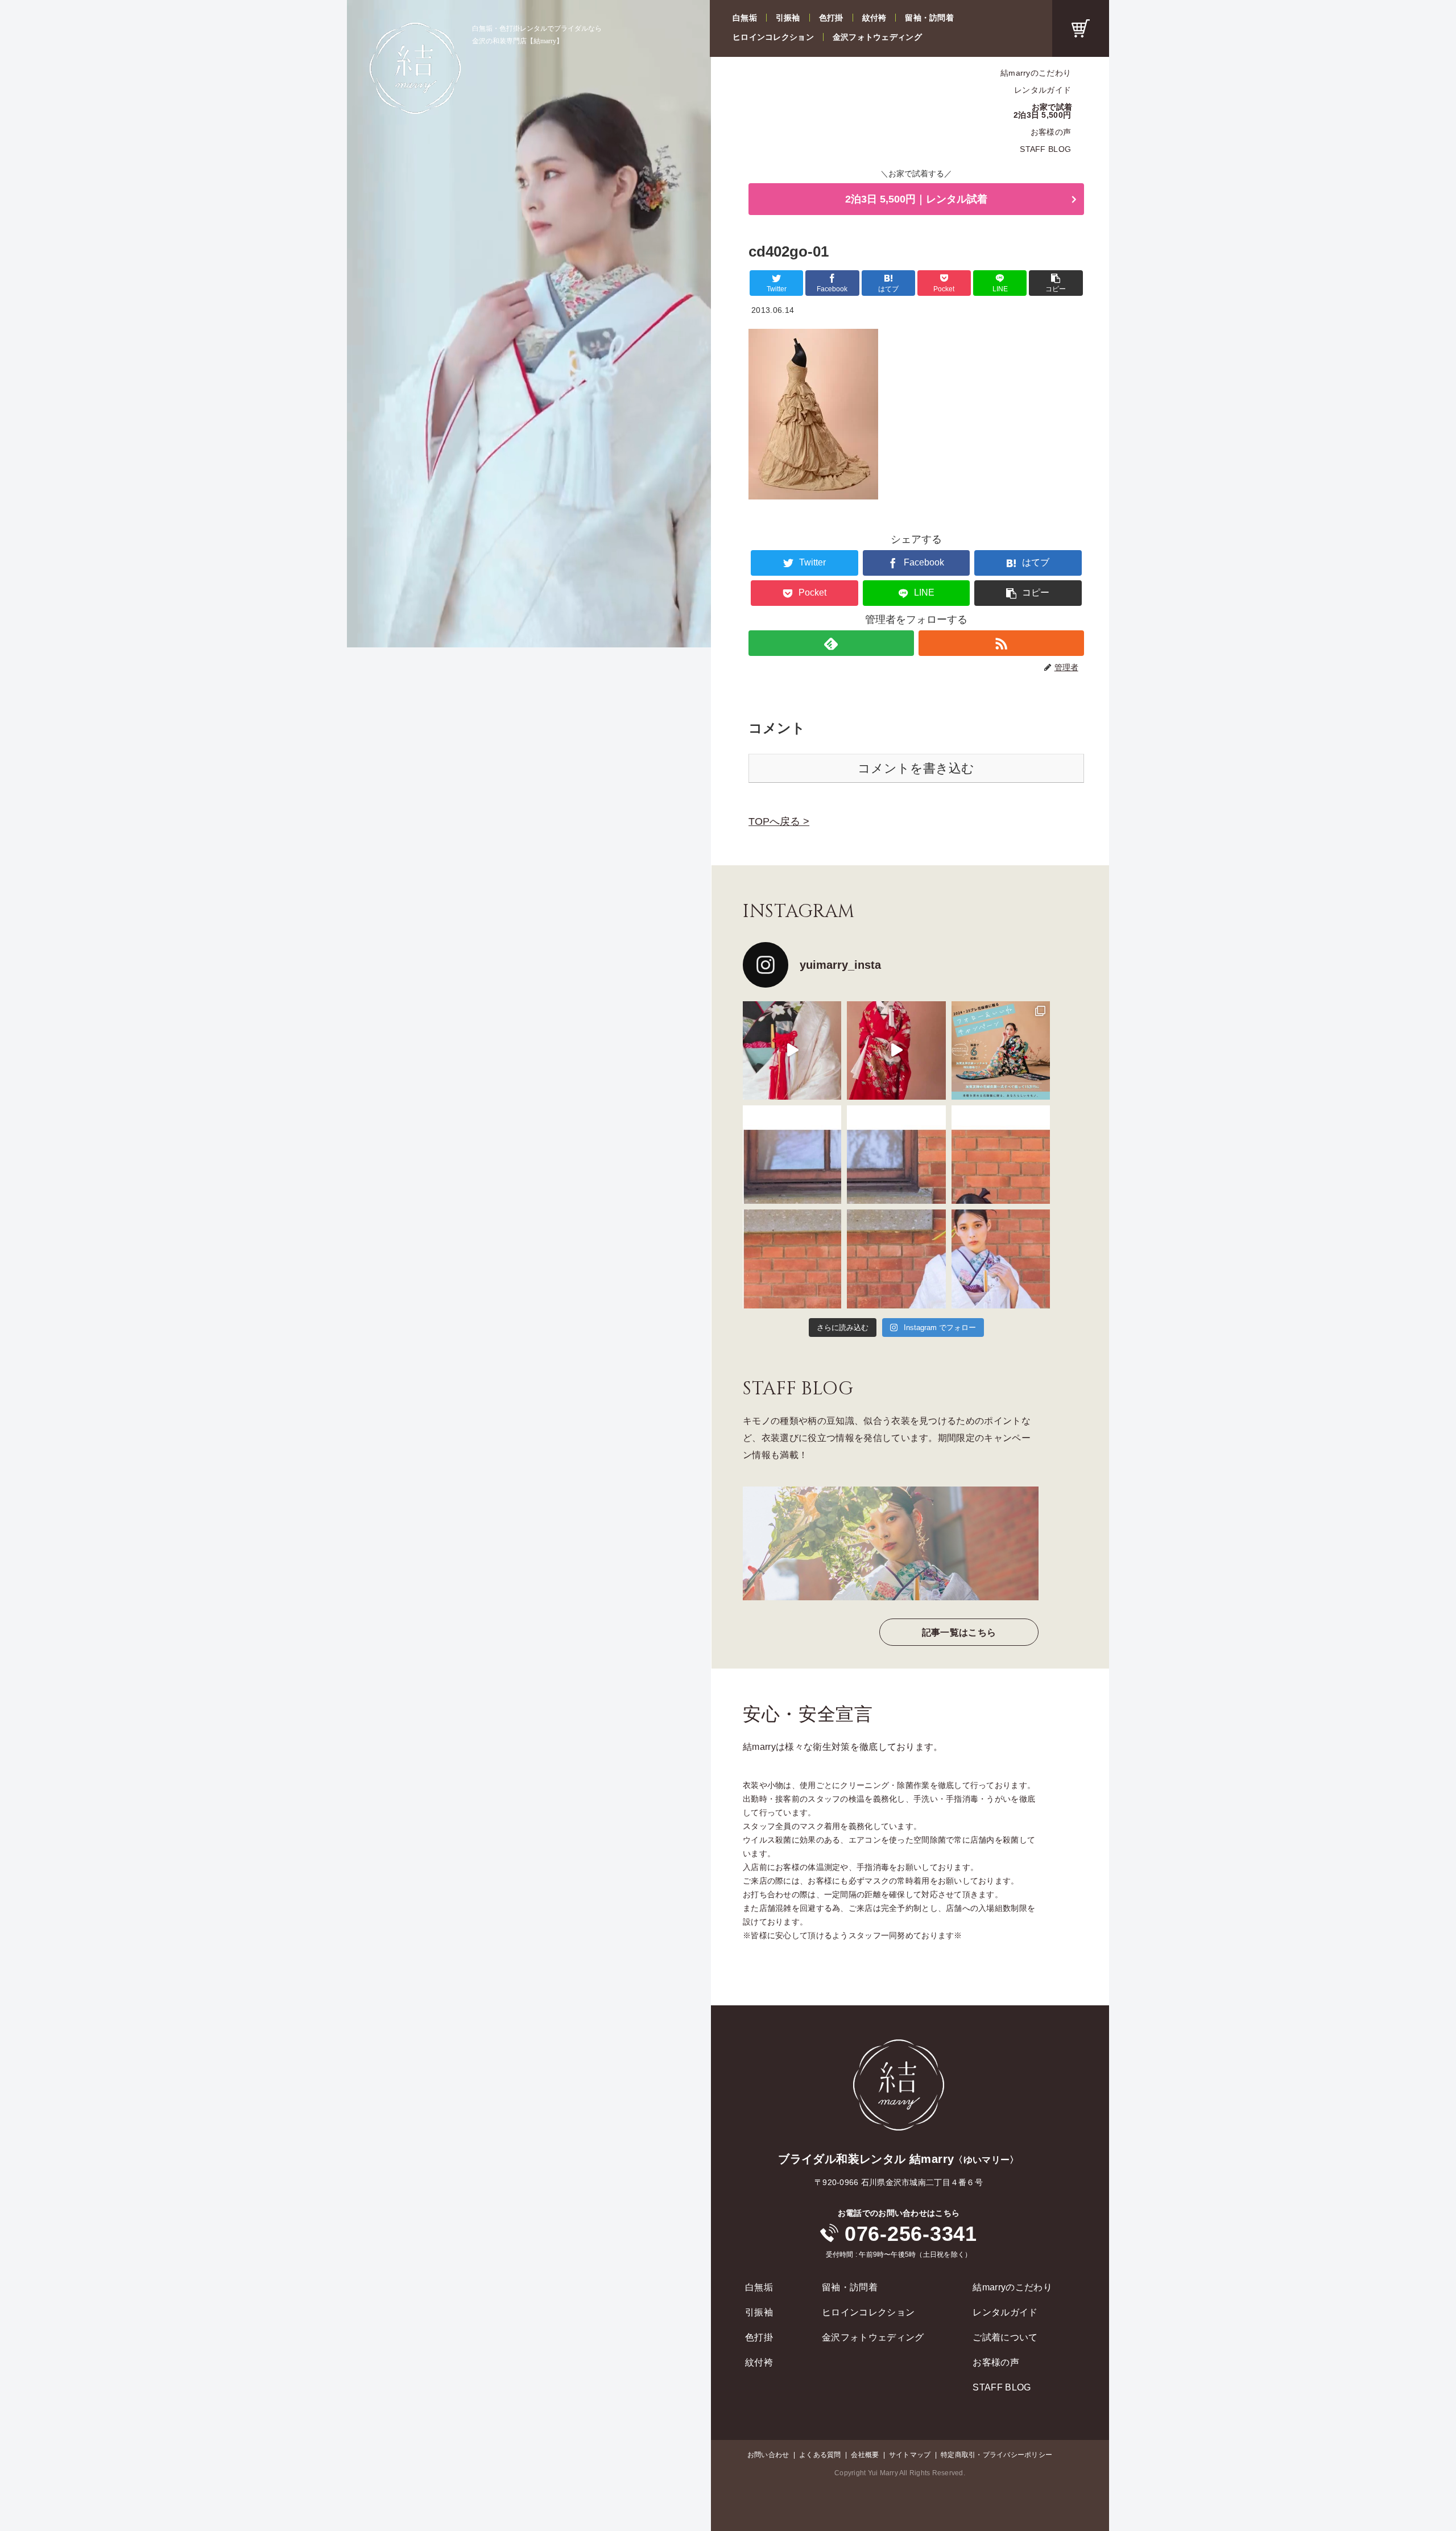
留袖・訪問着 (929, 18)
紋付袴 (874, 18)
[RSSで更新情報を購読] (1001, 643)
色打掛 (831, 18)
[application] (529, 324)
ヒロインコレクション (773, 37)
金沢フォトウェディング (877, 37)
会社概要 (865, 2455)
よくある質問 (820, 2455)
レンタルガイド (1043, 90)
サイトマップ (910, 2455)
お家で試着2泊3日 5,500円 (1043, 111)
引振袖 (788, 18)
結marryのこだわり (1036, 73)
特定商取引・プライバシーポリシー (996, 2455)
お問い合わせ (768, 2455)
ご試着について (1005, 2337)
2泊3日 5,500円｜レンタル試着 (916, 199)
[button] (1056, 283)
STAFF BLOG (1045, 149)
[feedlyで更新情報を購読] (831, 643)
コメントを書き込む (916, 768)
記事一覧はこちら (959, 1632)
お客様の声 (1051, 132)
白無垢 (745, 18)
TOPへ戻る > (779, 821)
